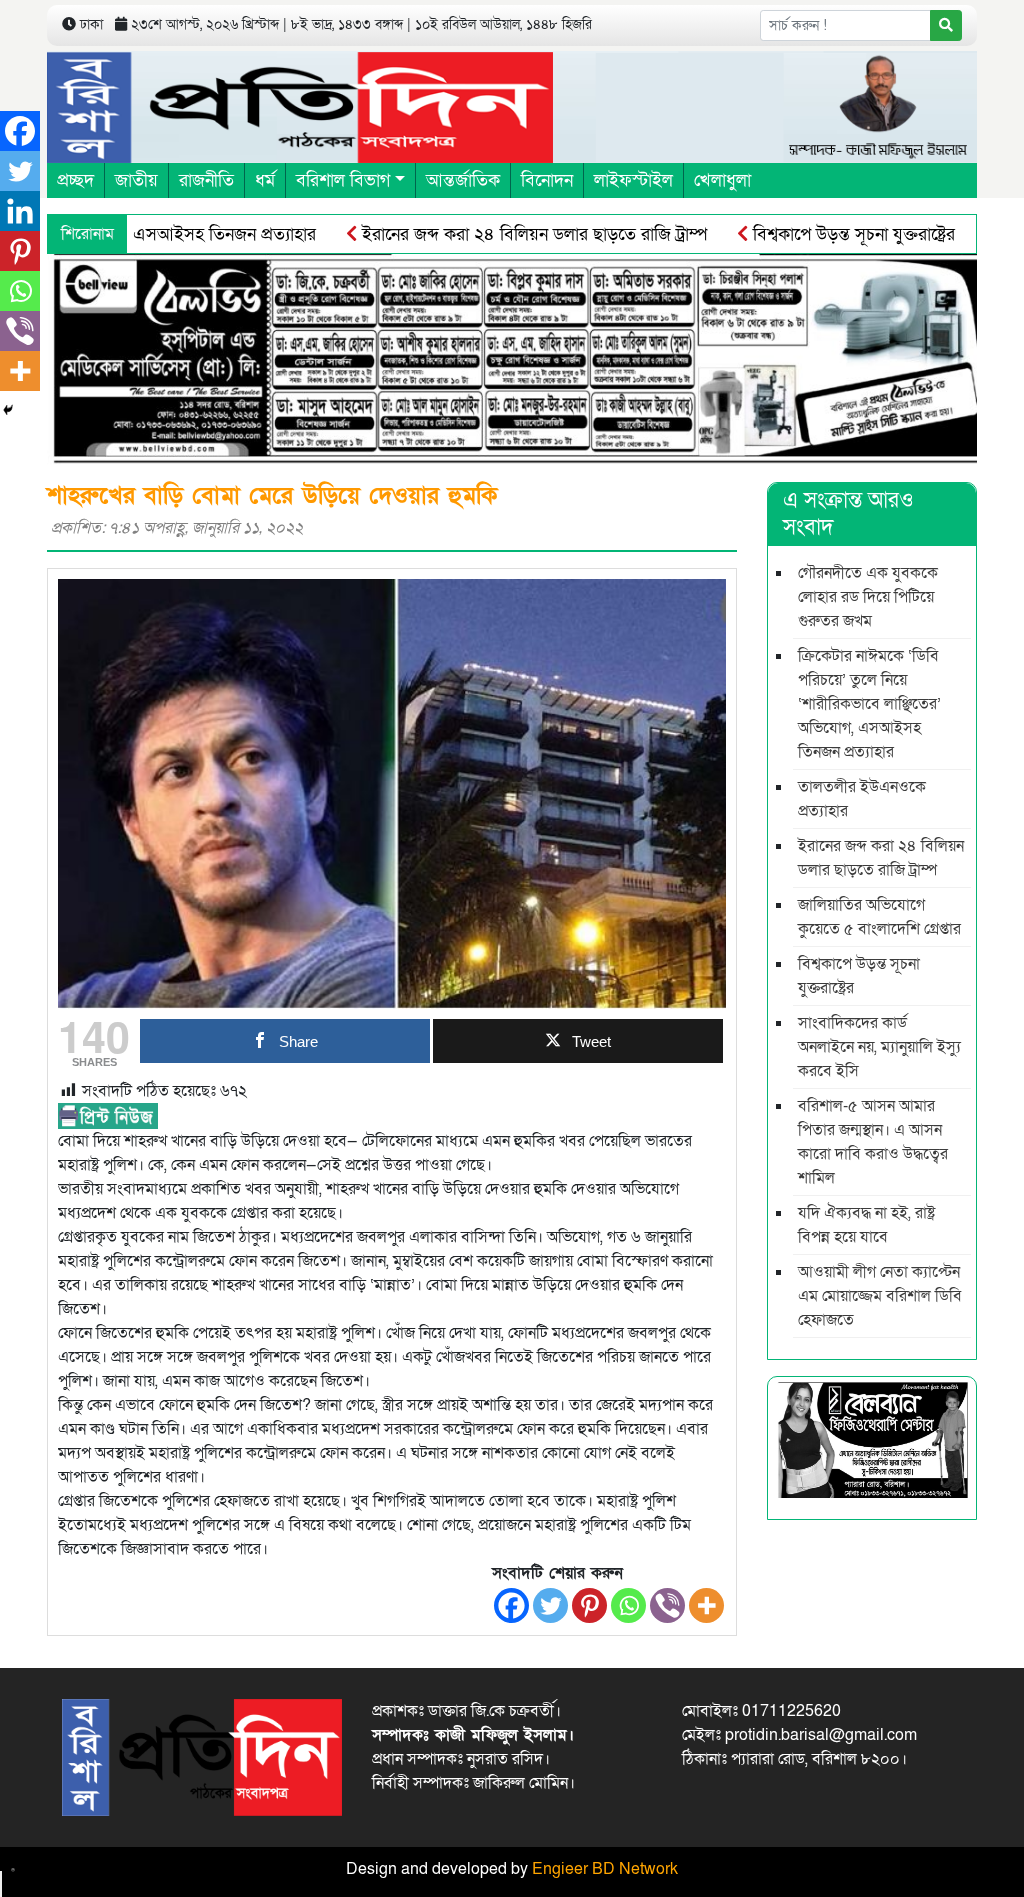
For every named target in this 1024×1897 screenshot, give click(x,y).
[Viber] (667, 1605)
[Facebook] (511, 1605)
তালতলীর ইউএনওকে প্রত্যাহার (862, 799)
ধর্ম (265, 180)
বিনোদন (547, 180)
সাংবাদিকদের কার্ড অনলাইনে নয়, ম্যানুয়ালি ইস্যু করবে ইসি (879, 1047)
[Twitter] (550, 1605)
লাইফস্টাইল (633, 180)
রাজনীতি (206, 180)
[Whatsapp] (628, 1605)
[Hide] (8, 410)
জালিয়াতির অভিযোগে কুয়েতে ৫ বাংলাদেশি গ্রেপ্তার (879, 917)
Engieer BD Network (605, 1869)
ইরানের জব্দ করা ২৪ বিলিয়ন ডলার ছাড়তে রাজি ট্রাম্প (490, 234)
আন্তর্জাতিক (463, 180)
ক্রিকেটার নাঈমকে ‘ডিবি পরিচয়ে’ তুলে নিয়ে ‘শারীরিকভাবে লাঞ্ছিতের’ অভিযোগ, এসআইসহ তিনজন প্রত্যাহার (869, 704)
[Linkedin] (20, 211)
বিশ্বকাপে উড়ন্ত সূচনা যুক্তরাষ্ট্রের (809, 234)
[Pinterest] (589, 1605)
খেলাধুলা (722, 180)
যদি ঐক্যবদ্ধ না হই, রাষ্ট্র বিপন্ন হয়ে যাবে (866, 1225)
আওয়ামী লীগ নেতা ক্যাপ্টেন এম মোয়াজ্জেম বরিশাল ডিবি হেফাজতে (880, 1296)
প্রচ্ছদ (75, 180)
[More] (706, 1605)
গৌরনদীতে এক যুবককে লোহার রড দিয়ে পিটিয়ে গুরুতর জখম (868, 597)
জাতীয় (136, 180)
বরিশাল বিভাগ (343, 180)
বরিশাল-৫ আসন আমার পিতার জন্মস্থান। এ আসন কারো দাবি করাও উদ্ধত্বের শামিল (873, 1142)
